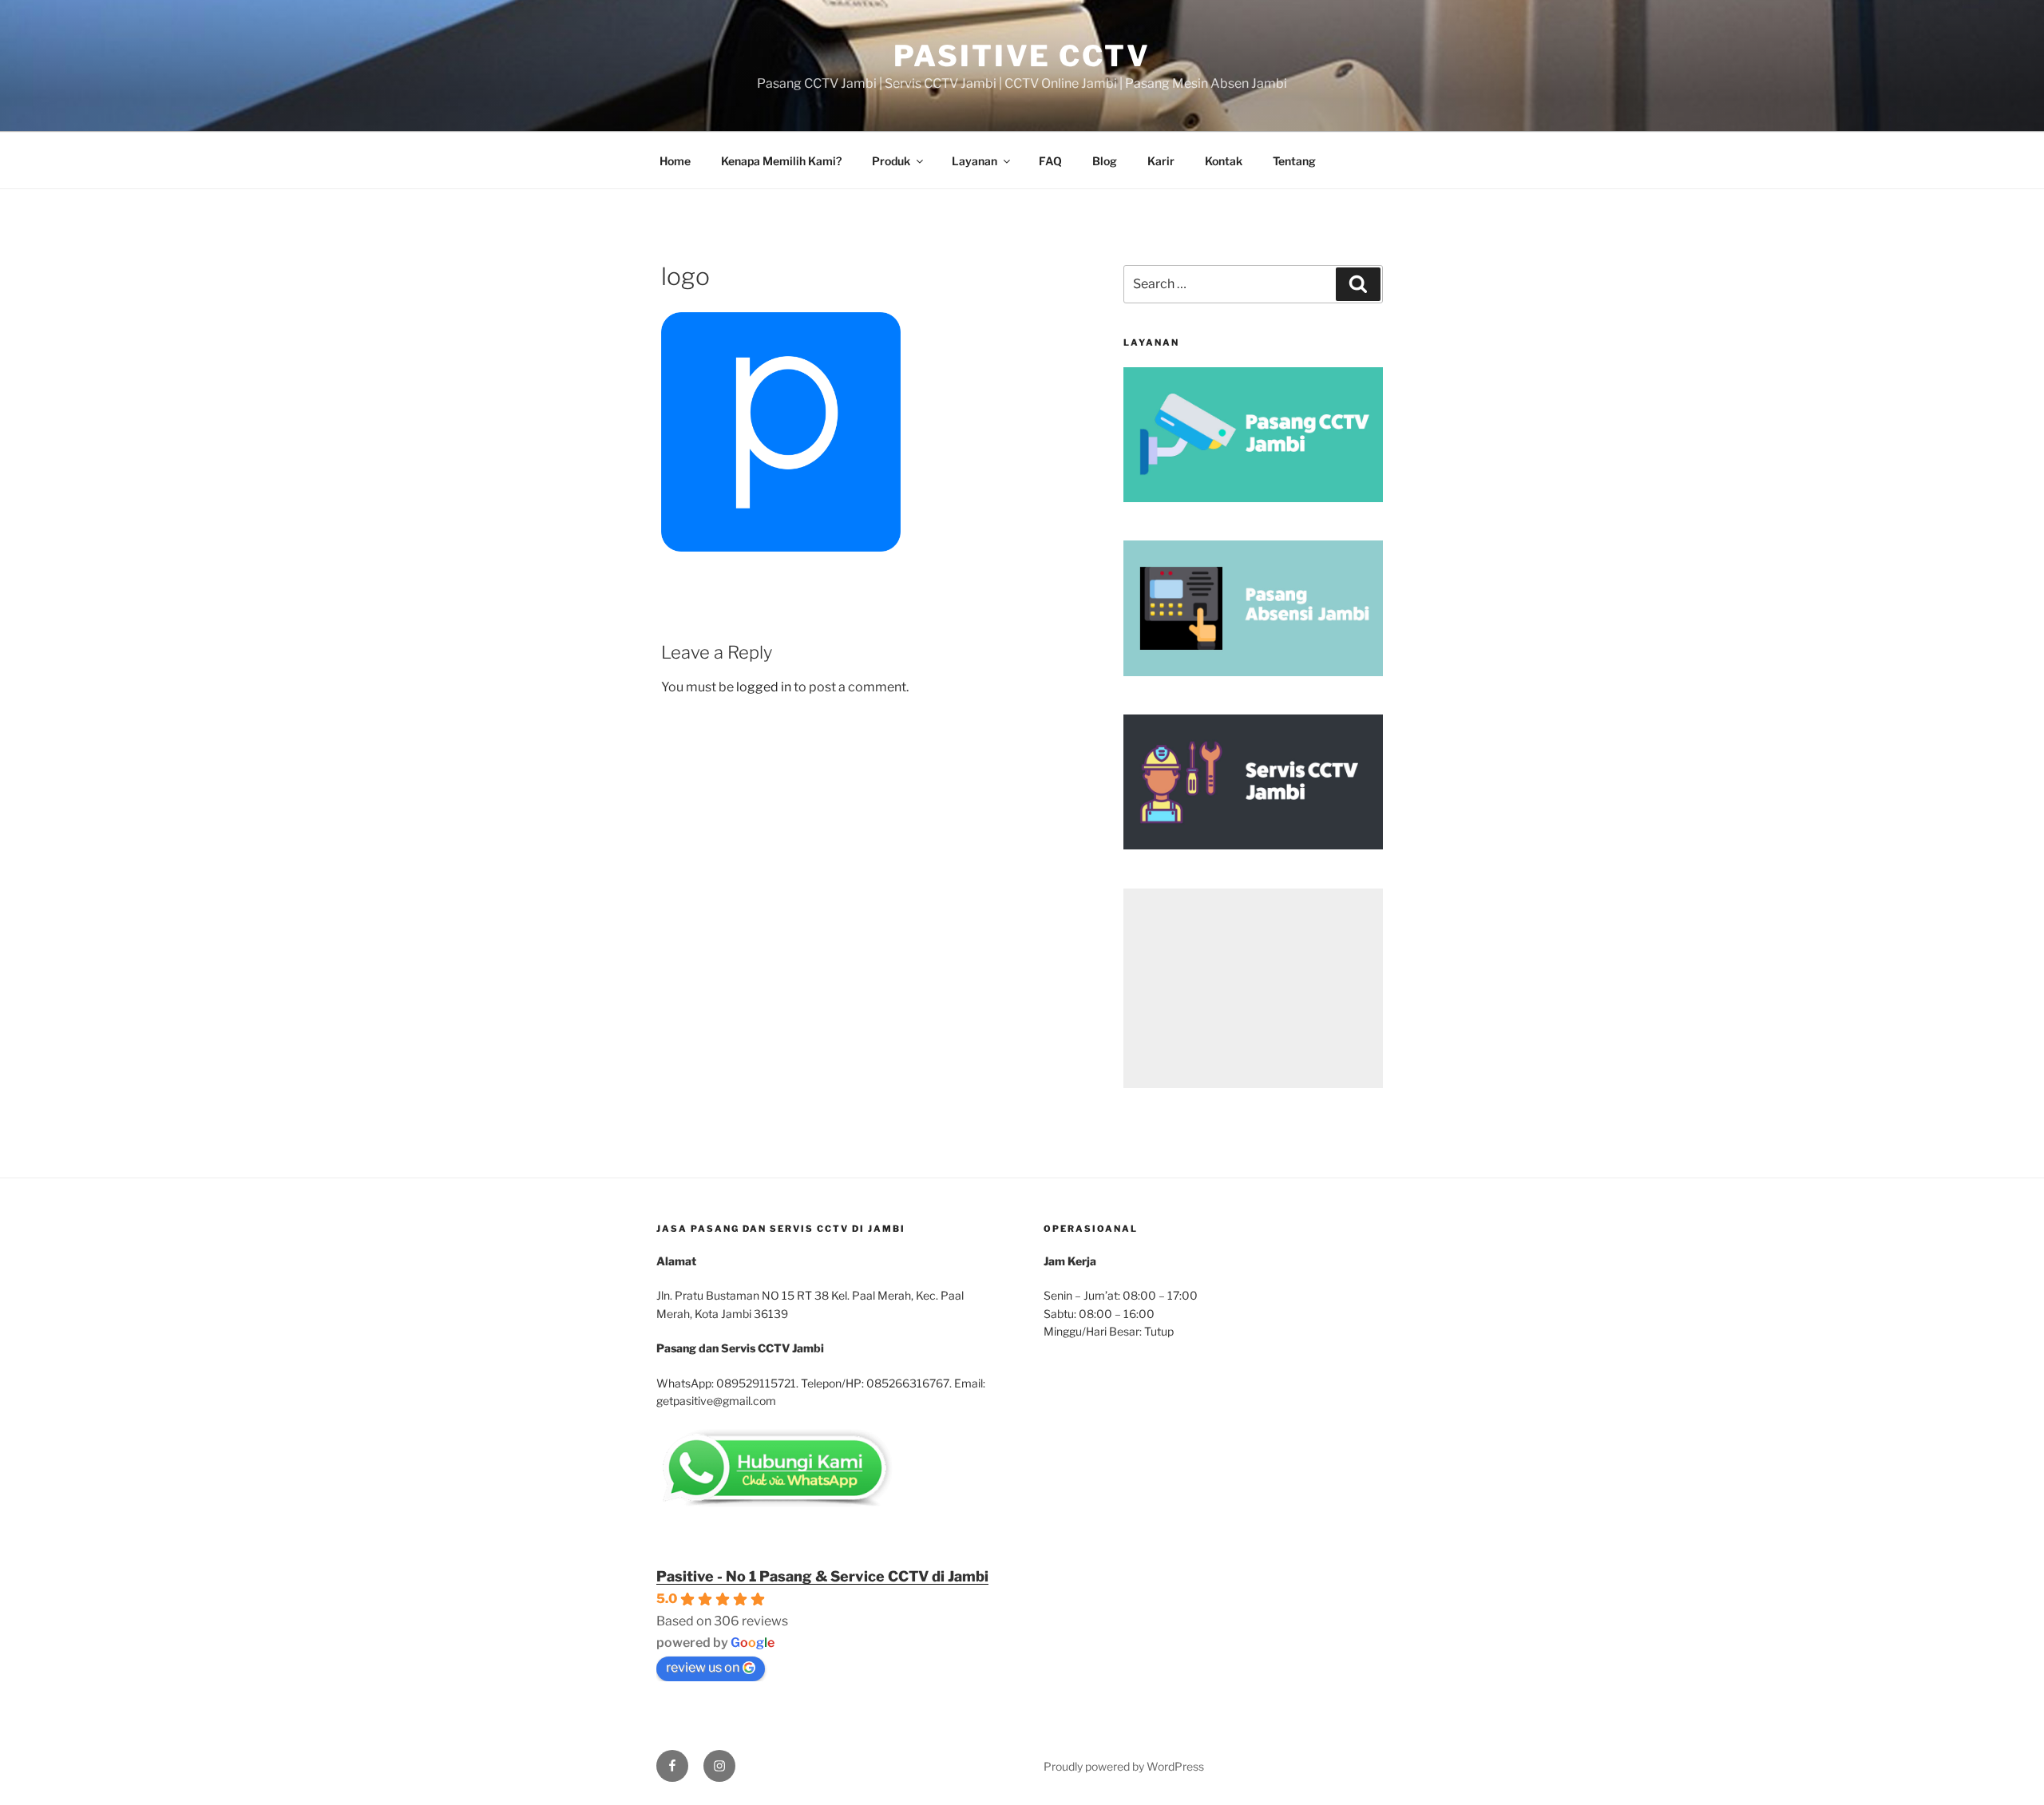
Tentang (1294, 161)
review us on (703, 1667)
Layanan (974, 161)
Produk (891, 161)
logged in (764, 687)
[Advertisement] (1253, 988)
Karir (1161, 161)
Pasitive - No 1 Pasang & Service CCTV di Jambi (822, 1576)
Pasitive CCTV (1022, 56)
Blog (1105, 161)
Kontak (1224, 161)
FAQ (1050, 161)
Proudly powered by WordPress (1124, 1766)
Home (675, 161)
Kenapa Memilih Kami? (781, 161)
